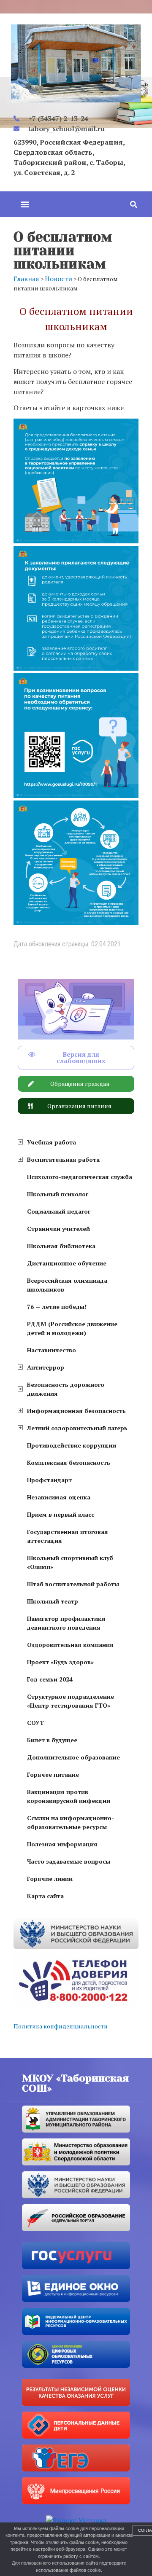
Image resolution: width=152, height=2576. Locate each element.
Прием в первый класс (61, 1514)
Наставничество (52, 1350)
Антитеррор (46, 1367)
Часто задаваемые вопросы (69, 1861)
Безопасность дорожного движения (66, 1389)
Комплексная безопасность (69, 1463)
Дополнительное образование (73, 1757)
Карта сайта (45, 1896)
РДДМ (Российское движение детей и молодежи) (72, 1328)
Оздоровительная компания (70, 1645)
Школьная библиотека (61, 1246)
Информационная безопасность (76, 1411)
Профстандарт (49, 1480)
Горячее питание (53, 1774)
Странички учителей (58, 1229)
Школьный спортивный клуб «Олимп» (70, 1562)
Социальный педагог (59, 1211)
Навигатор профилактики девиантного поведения (66, 1623)
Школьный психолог (58, 1194)
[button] (25, 204)
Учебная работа (52, 1142)
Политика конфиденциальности (61, 2026)
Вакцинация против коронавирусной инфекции (69, 1796)
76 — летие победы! (57, 1307)
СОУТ (35, 1723)
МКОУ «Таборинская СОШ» (75, 2083)
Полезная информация (62, 1844)
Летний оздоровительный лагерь (77, 1428)
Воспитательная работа (63, 1159)
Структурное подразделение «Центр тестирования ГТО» (71, 1701)
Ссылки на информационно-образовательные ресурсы (71, 1822)
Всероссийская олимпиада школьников (67, 1285)
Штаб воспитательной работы (73, 1584)
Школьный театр (53, 1601)
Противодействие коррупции (72, 1445)
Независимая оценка (59, 1497)
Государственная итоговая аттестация (68, 1536)
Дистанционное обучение (67, 1263)
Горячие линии (50, 1879)
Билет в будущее (52, 1740)
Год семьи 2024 (50, 1679)
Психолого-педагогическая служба (80, 1177)
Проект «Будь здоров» (60, 1662)
